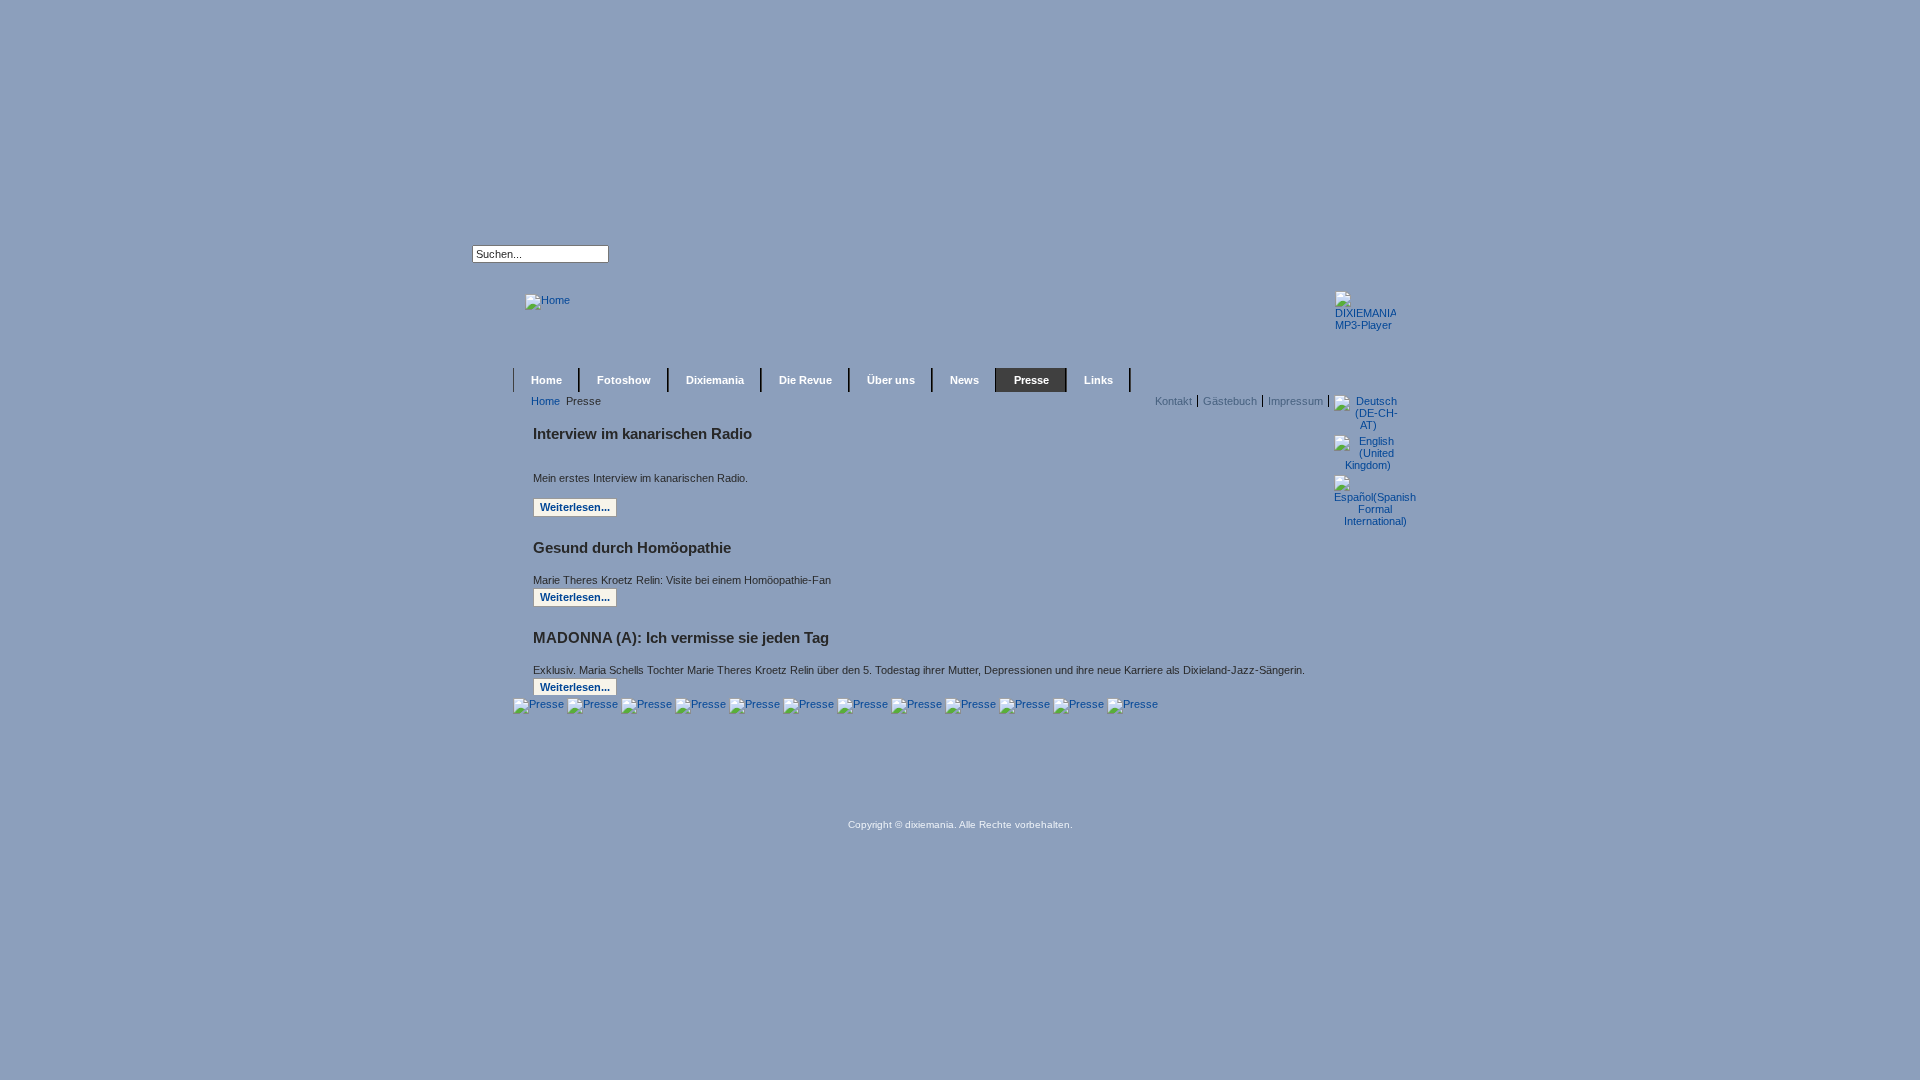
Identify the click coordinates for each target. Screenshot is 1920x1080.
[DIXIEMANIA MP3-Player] (1365, 325)
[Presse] (538, 704)
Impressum (1295, 401)
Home (545, 401)
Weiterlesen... (575, 507)
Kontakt (1173, 401)
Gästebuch (1230, 401)
